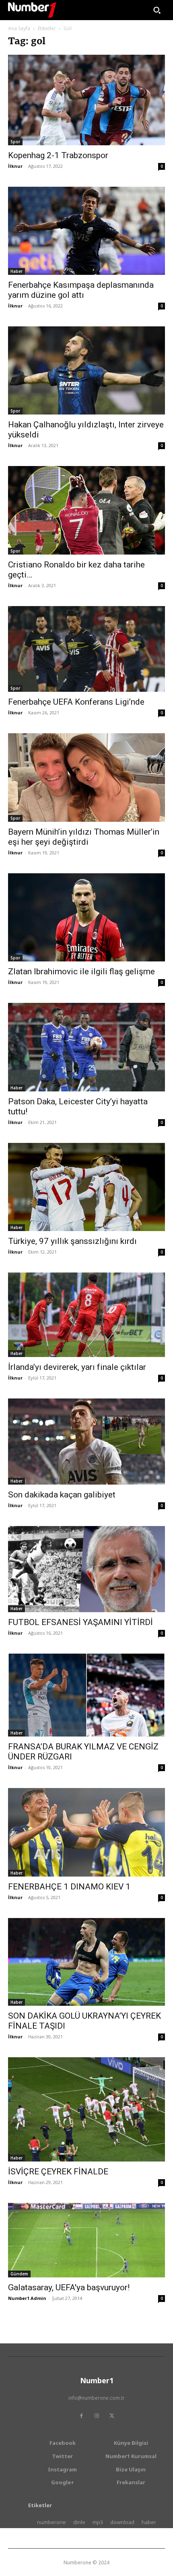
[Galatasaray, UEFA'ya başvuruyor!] (86, 2240)
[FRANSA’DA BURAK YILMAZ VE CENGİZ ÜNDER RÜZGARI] (86, 1695)
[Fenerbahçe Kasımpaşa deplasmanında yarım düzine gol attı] (86, 231)
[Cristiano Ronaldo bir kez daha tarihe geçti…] (86, 510)
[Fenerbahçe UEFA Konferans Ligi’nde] (86, 649)
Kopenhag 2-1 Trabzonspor (58, 155)
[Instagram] (97, 2416)
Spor (15, 142)
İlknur (15, 166)
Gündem (19, 2274)
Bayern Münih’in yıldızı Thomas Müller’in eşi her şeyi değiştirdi (84, 837)
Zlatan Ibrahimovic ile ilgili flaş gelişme (81, 971)
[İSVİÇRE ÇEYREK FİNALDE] (86, 2109)
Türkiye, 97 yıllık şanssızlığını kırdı (72, 1241)
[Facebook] (81, 2416)
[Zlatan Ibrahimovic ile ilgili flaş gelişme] (86, 917)
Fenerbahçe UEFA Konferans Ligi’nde (76, 702)
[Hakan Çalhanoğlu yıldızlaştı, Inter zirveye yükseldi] (86, 370)
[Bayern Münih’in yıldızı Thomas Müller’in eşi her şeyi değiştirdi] (86, 777)
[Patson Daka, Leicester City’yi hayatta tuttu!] (86, 1047)
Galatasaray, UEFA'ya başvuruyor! (69, 2287)
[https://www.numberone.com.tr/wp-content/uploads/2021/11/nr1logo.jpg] (32, 10)
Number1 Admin (27, 2298)
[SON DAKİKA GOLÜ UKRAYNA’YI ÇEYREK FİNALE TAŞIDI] (86, 1962)
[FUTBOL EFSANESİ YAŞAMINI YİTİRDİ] (86, 1569)
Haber (16, 271)
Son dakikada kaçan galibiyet (62, 1495)
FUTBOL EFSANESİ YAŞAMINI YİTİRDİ (80, 1622)
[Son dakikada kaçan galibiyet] (86, 1442)
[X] (112, 2416)
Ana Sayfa (19, 28)
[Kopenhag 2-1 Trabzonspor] (86, 100)
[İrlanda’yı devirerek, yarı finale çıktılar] (86, 1315)
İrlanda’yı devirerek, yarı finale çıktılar (77, 1367)
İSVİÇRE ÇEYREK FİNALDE (58, 2172)
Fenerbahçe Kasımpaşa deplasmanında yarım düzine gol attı (81, 290)
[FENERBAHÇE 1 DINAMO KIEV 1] (86, 1832)
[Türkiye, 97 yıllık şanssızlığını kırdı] (86, 1187)
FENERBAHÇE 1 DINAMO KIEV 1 (69, 1887)
